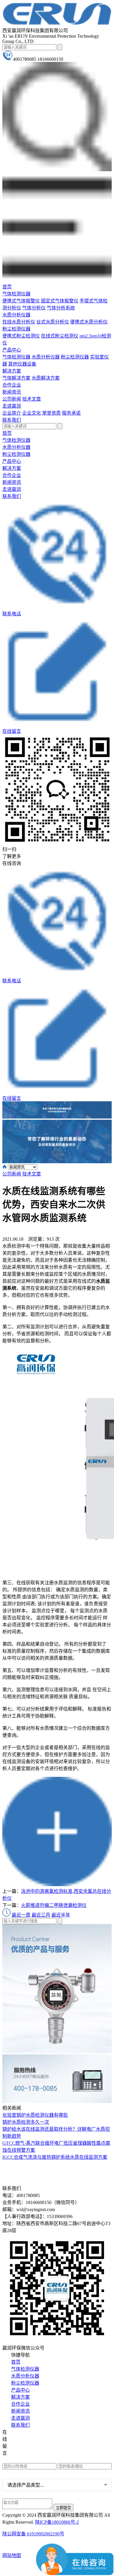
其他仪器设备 (22, 364)
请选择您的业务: (19, 2473)
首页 (7, 287)
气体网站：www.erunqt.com (34, 2451)
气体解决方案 (16, 378)
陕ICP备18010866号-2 (57, 2522)
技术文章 (32, 399)
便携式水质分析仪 (89, 322)
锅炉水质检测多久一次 (26, 2122)
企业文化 (32, 413)
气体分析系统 (61, 308)
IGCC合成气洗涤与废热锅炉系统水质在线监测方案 (55, 2157)
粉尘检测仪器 (16, 329)
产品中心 (12, 350)
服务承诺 (71, 413)
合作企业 (12, 385)
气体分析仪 (34, 308)
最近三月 (41, 1915)
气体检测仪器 (16, 294)
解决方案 (12, 371)
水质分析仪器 (16, 315)
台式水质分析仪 (53, 322)
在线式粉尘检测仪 (60, 336)
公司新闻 (12, 399)
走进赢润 (12, 406)
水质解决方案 (46, 378)
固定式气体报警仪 (60, 301)
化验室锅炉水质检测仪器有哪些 (35, 2115)
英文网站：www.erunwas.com (36, 2459)
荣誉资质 (51, 413)
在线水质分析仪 (19, 322)
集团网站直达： (24, 2433)
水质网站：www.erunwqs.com (36, 2442)
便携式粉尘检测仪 (21, 336)
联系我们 (12, 420)
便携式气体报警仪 (21, 301)
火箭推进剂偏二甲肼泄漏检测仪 (54, 1905)
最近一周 (21, 1915)
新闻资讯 (12, 392)
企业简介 (12, 413)
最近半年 (61, 1915)
